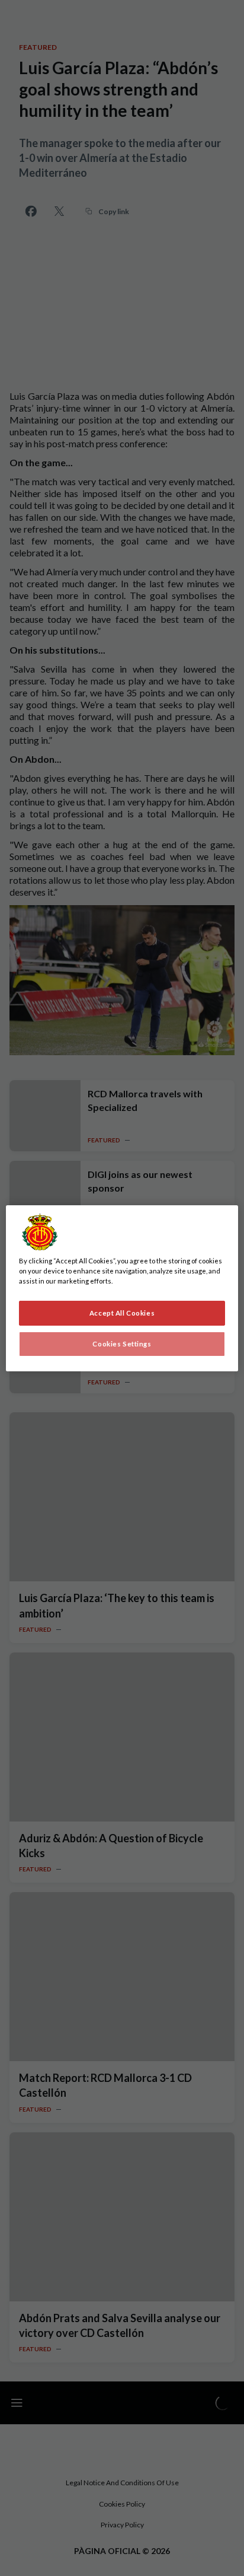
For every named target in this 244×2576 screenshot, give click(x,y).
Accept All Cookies (122, 1313)
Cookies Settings (122, 1344)
